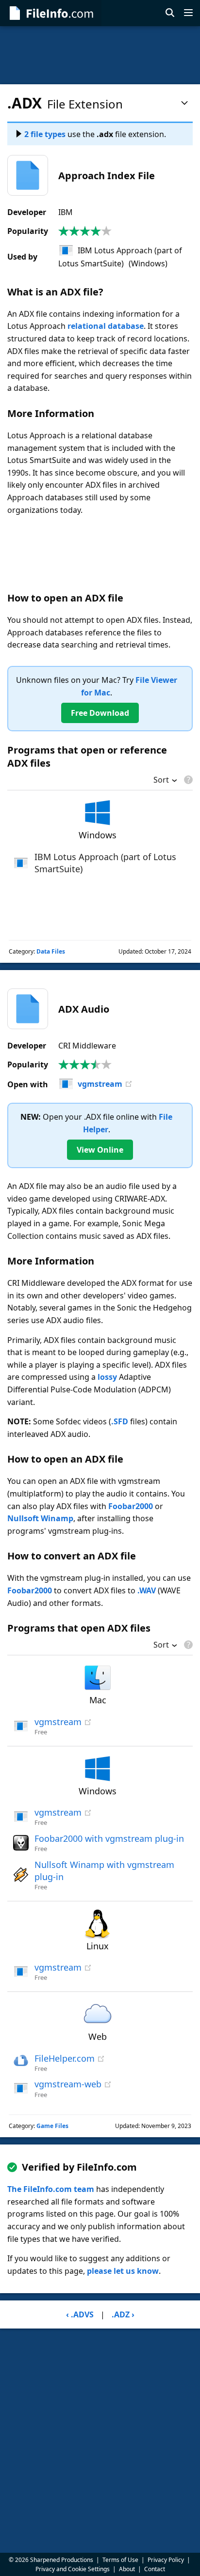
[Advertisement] (100, 55)
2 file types (45, 134)
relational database (106, 326)
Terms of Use (120, 2560)
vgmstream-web (68, 2084)
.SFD (120, 1421)
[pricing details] (187, 780)
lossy (107, 1377)
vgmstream (100, 1084)
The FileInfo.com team (51, 2189)
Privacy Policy (166, 2560)
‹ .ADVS (80, 2314)
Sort (161, 781)
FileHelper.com (65, 2058)
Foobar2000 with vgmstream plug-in (109, 1838)
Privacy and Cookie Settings (73, 2569)
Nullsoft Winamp (40, 1518)
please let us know (123, 2271)
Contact (155, 2569)
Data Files (51, 951)
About (127, 2569)
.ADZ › (123, 2314)
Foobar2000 (131, 1506)
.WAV (147, 1590)
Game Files (52, 2126)
